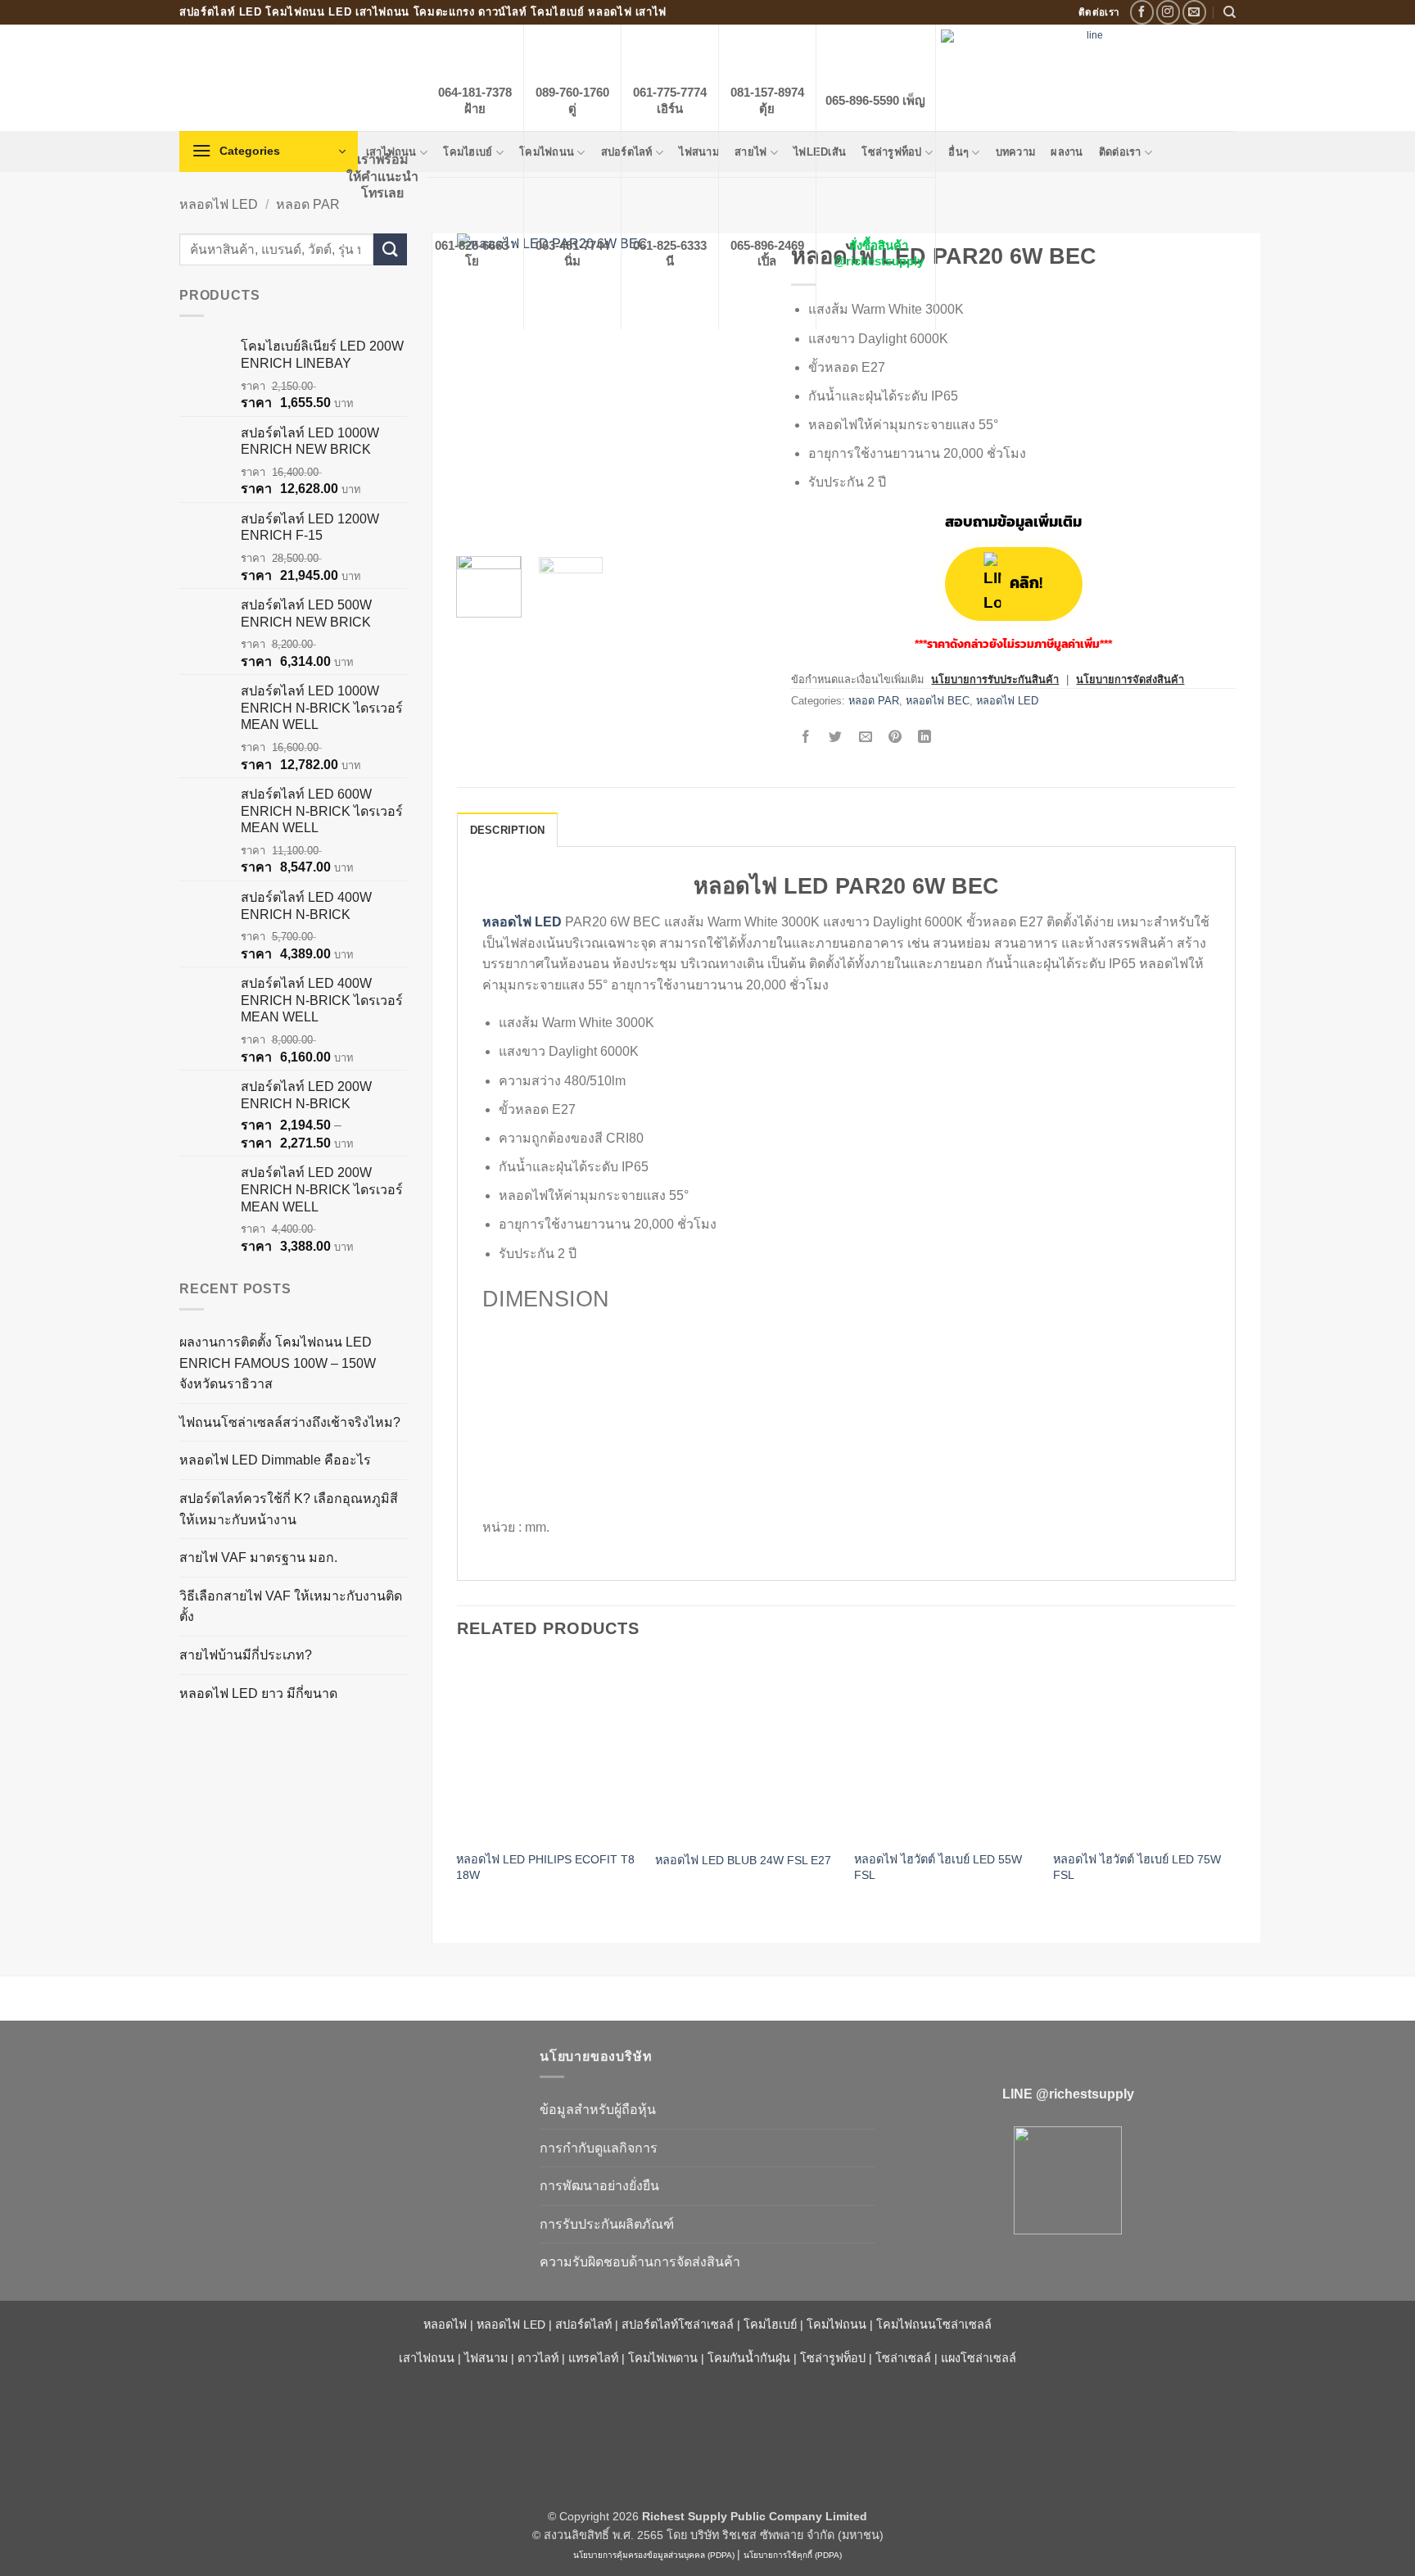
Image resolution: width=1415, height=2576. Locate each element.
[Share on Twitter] (836, 738)
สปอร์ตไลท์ (583, 2325)
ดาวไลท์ (538, 2358)
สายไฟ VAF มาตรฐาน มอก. (258, 1557)
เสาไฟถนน (427, 2358)
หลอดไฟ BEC (938, 701)
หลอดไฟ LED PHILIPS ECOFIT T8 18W (545, 1867)
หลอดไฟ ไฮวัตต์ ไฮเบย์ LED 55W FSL (938, 1867)
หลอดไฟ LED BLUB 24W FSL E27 (743, 1860)
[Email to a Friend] (865, 738)
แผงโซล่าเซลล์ (979, 2358)
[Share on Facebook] (806, 738)
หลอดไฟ (445, 2325)
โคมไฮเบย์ (770, 2325)
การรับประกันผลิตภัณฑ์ (607, 2224)
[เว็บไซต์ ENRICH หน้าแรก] (347, 2085)
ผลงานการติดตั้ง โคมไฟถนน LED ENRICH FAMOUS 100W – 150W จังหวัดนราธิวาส (278, 1363)
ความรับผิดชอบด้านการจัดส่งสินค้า (640, 2262)
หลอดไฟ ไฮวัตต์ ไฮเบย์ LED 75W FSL (1137, 1867)
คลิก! (1026, 584)
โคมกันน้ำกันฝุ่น (749, 2358)
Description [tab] (508, 830)
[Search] (1230, 12)
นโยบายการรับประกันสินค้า (995, 679)
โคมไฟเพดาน (663, 2358)
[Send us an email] (1194, 12)
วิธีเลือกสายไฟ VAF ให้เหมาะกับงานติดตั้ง (291, 1607)
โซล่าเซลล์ (903, 2358)
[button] (269, 152)
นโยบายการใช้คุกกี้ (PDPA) (793, 2555)
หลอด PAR (308, 204)
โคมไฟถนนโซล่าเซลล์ (934, 2325)
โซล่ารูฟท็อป (833, 2358)
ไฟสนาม (486, 2358)
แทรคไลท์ (593, 2358)
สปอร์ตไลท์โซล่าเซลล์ (678, 2325)
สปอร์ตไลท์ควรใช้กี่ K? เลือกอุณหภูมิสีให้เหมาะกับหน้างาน (289, 1509)
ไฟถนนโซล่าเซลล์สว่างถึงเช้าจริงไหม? (290, 1422)
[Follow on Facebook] (1142, 12)
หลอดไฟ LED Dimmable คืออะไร (275, 1460)
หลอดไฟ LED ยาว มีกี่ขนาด (258, 1693)
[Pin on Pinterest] (895, 738)
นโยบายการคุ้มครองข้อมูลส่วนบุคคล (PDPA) (654, 2555)
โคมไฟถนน (836, 2325)
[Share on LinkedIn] (925, 738)
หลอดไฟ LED (219, 204)
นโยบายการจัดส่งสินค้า (1130, 679)
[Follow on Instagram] (1168, 12)
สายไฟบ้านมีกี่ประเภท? (246, 1655)
